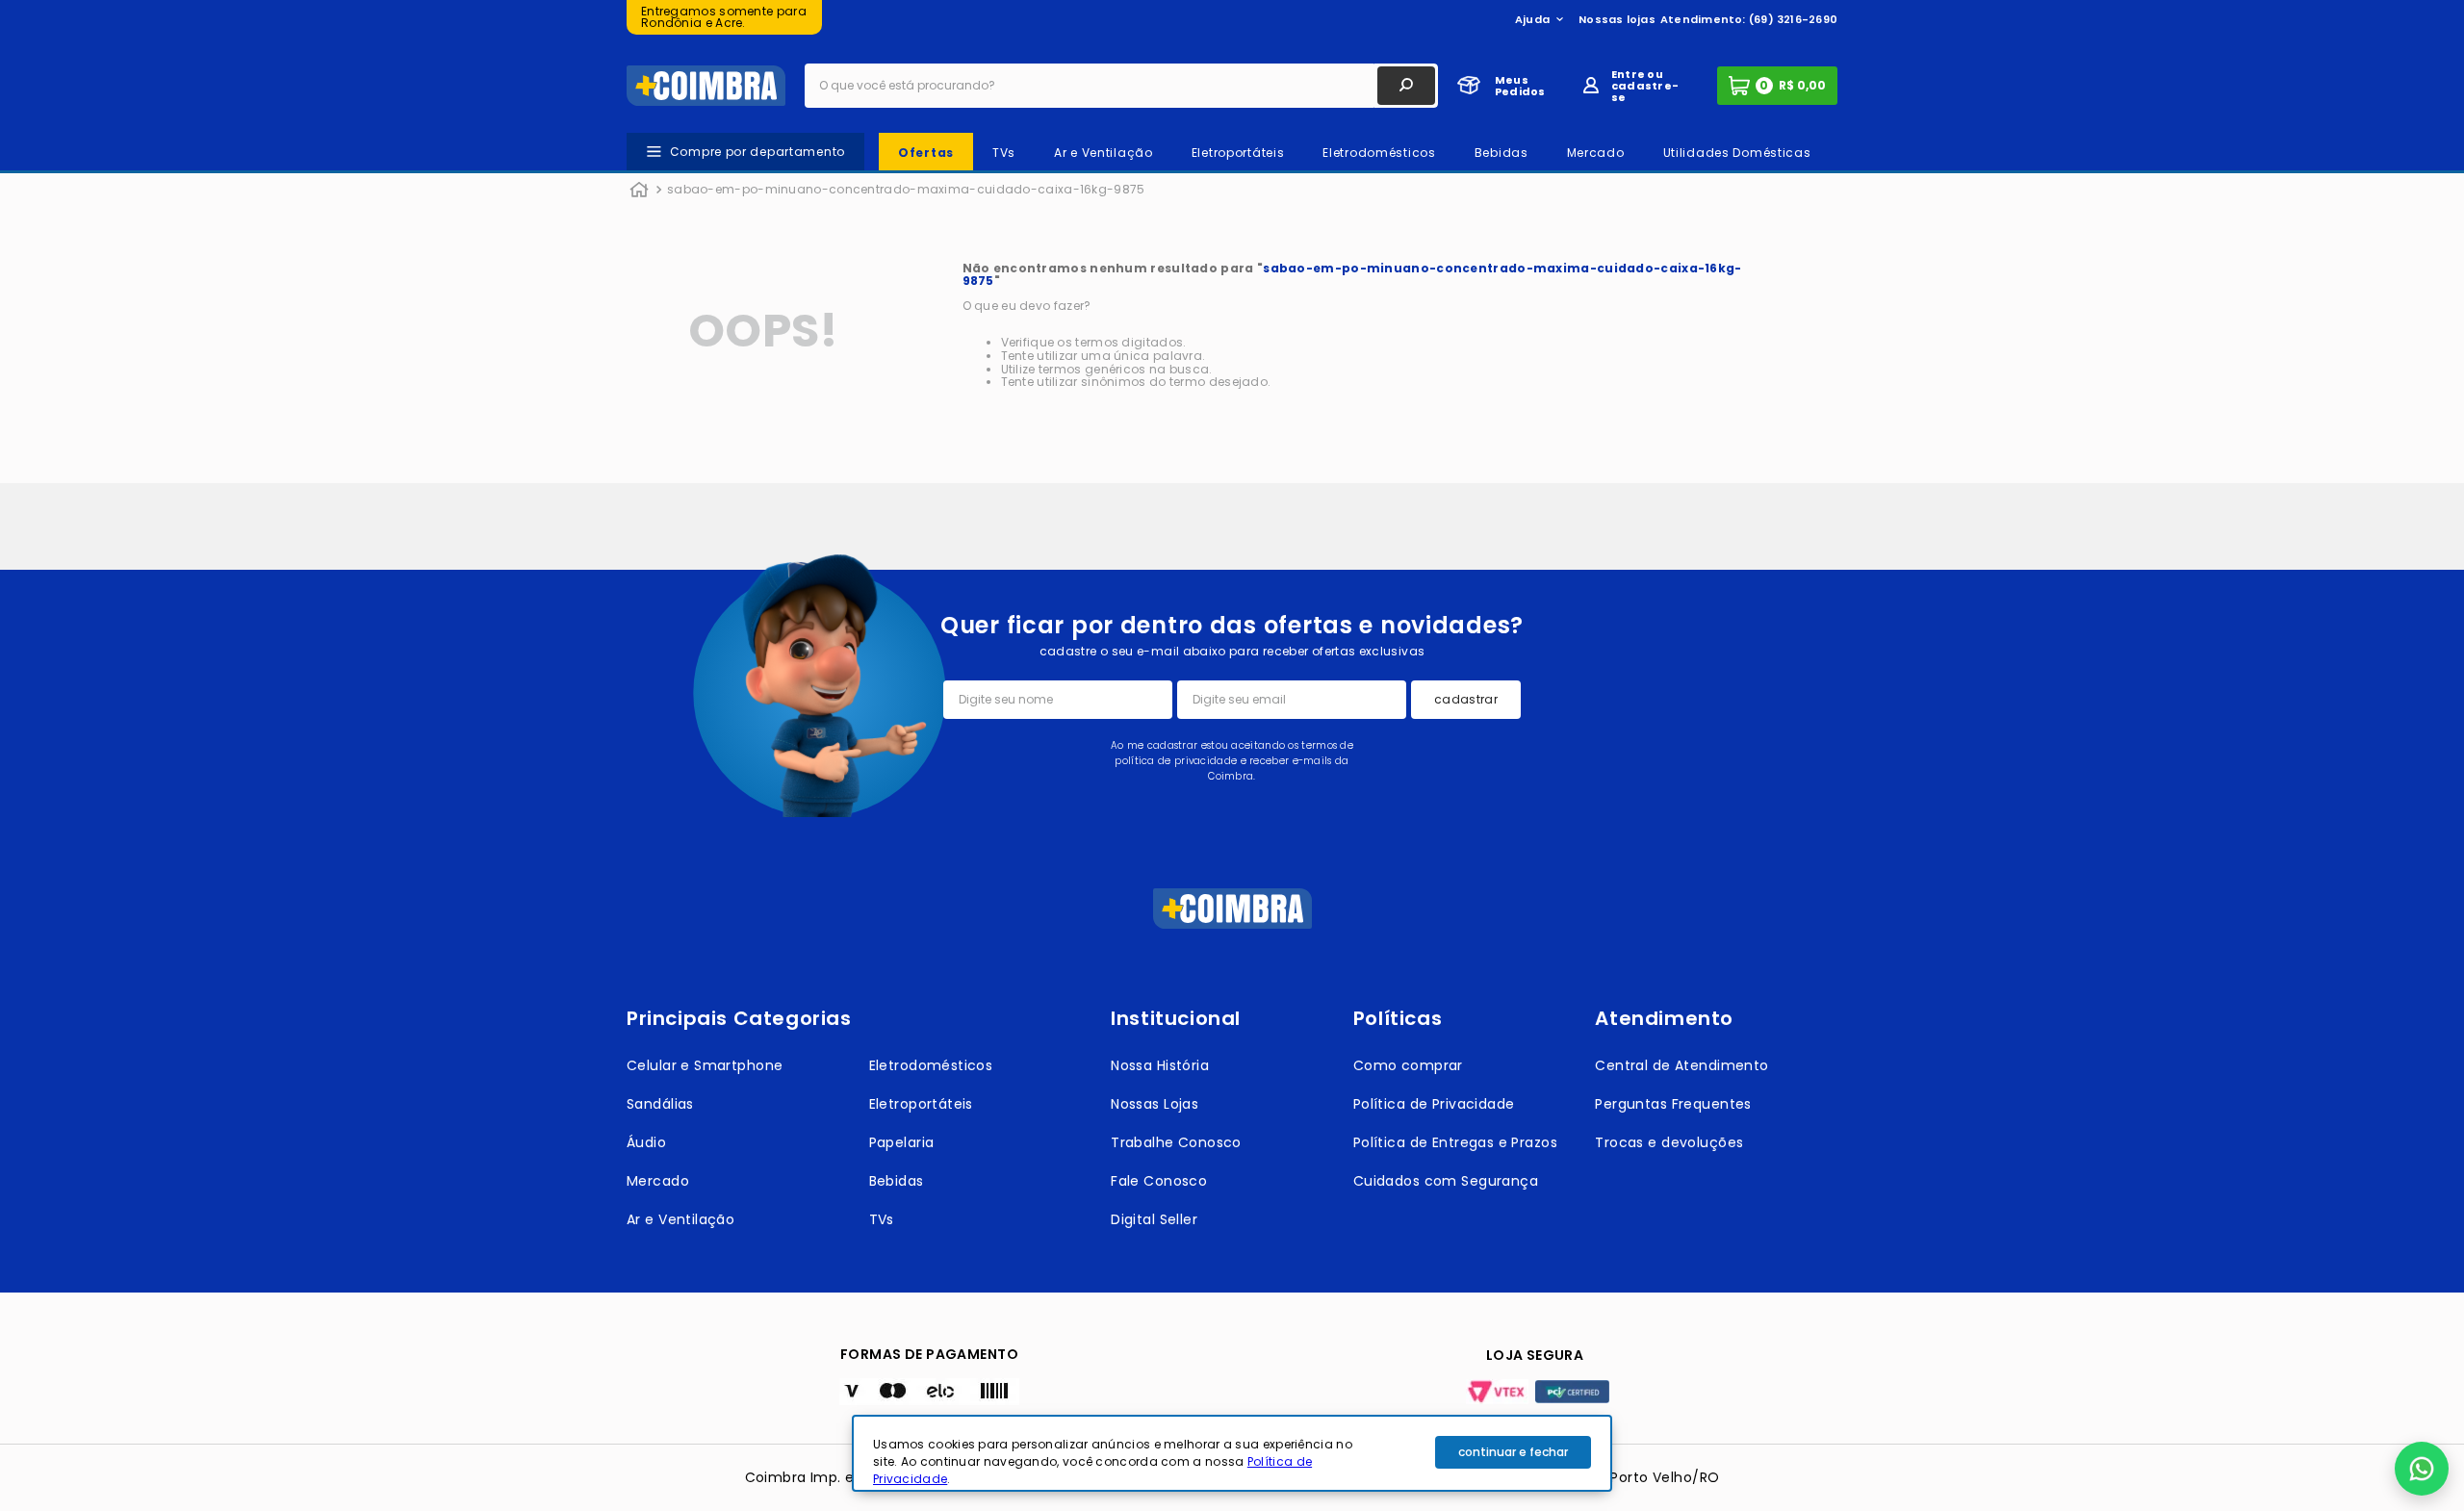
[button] (2422, 1469)
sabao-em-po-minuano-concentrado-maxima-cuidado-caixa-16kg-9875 (906, 189)
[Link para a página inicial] (639, 191)
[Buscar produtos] (1406, 86)
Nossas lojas (1617, 19)
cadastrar (1466, 699)
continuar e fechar (1513, 1452)
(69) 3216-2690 (1793, 19)
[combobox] (1121, 86)
